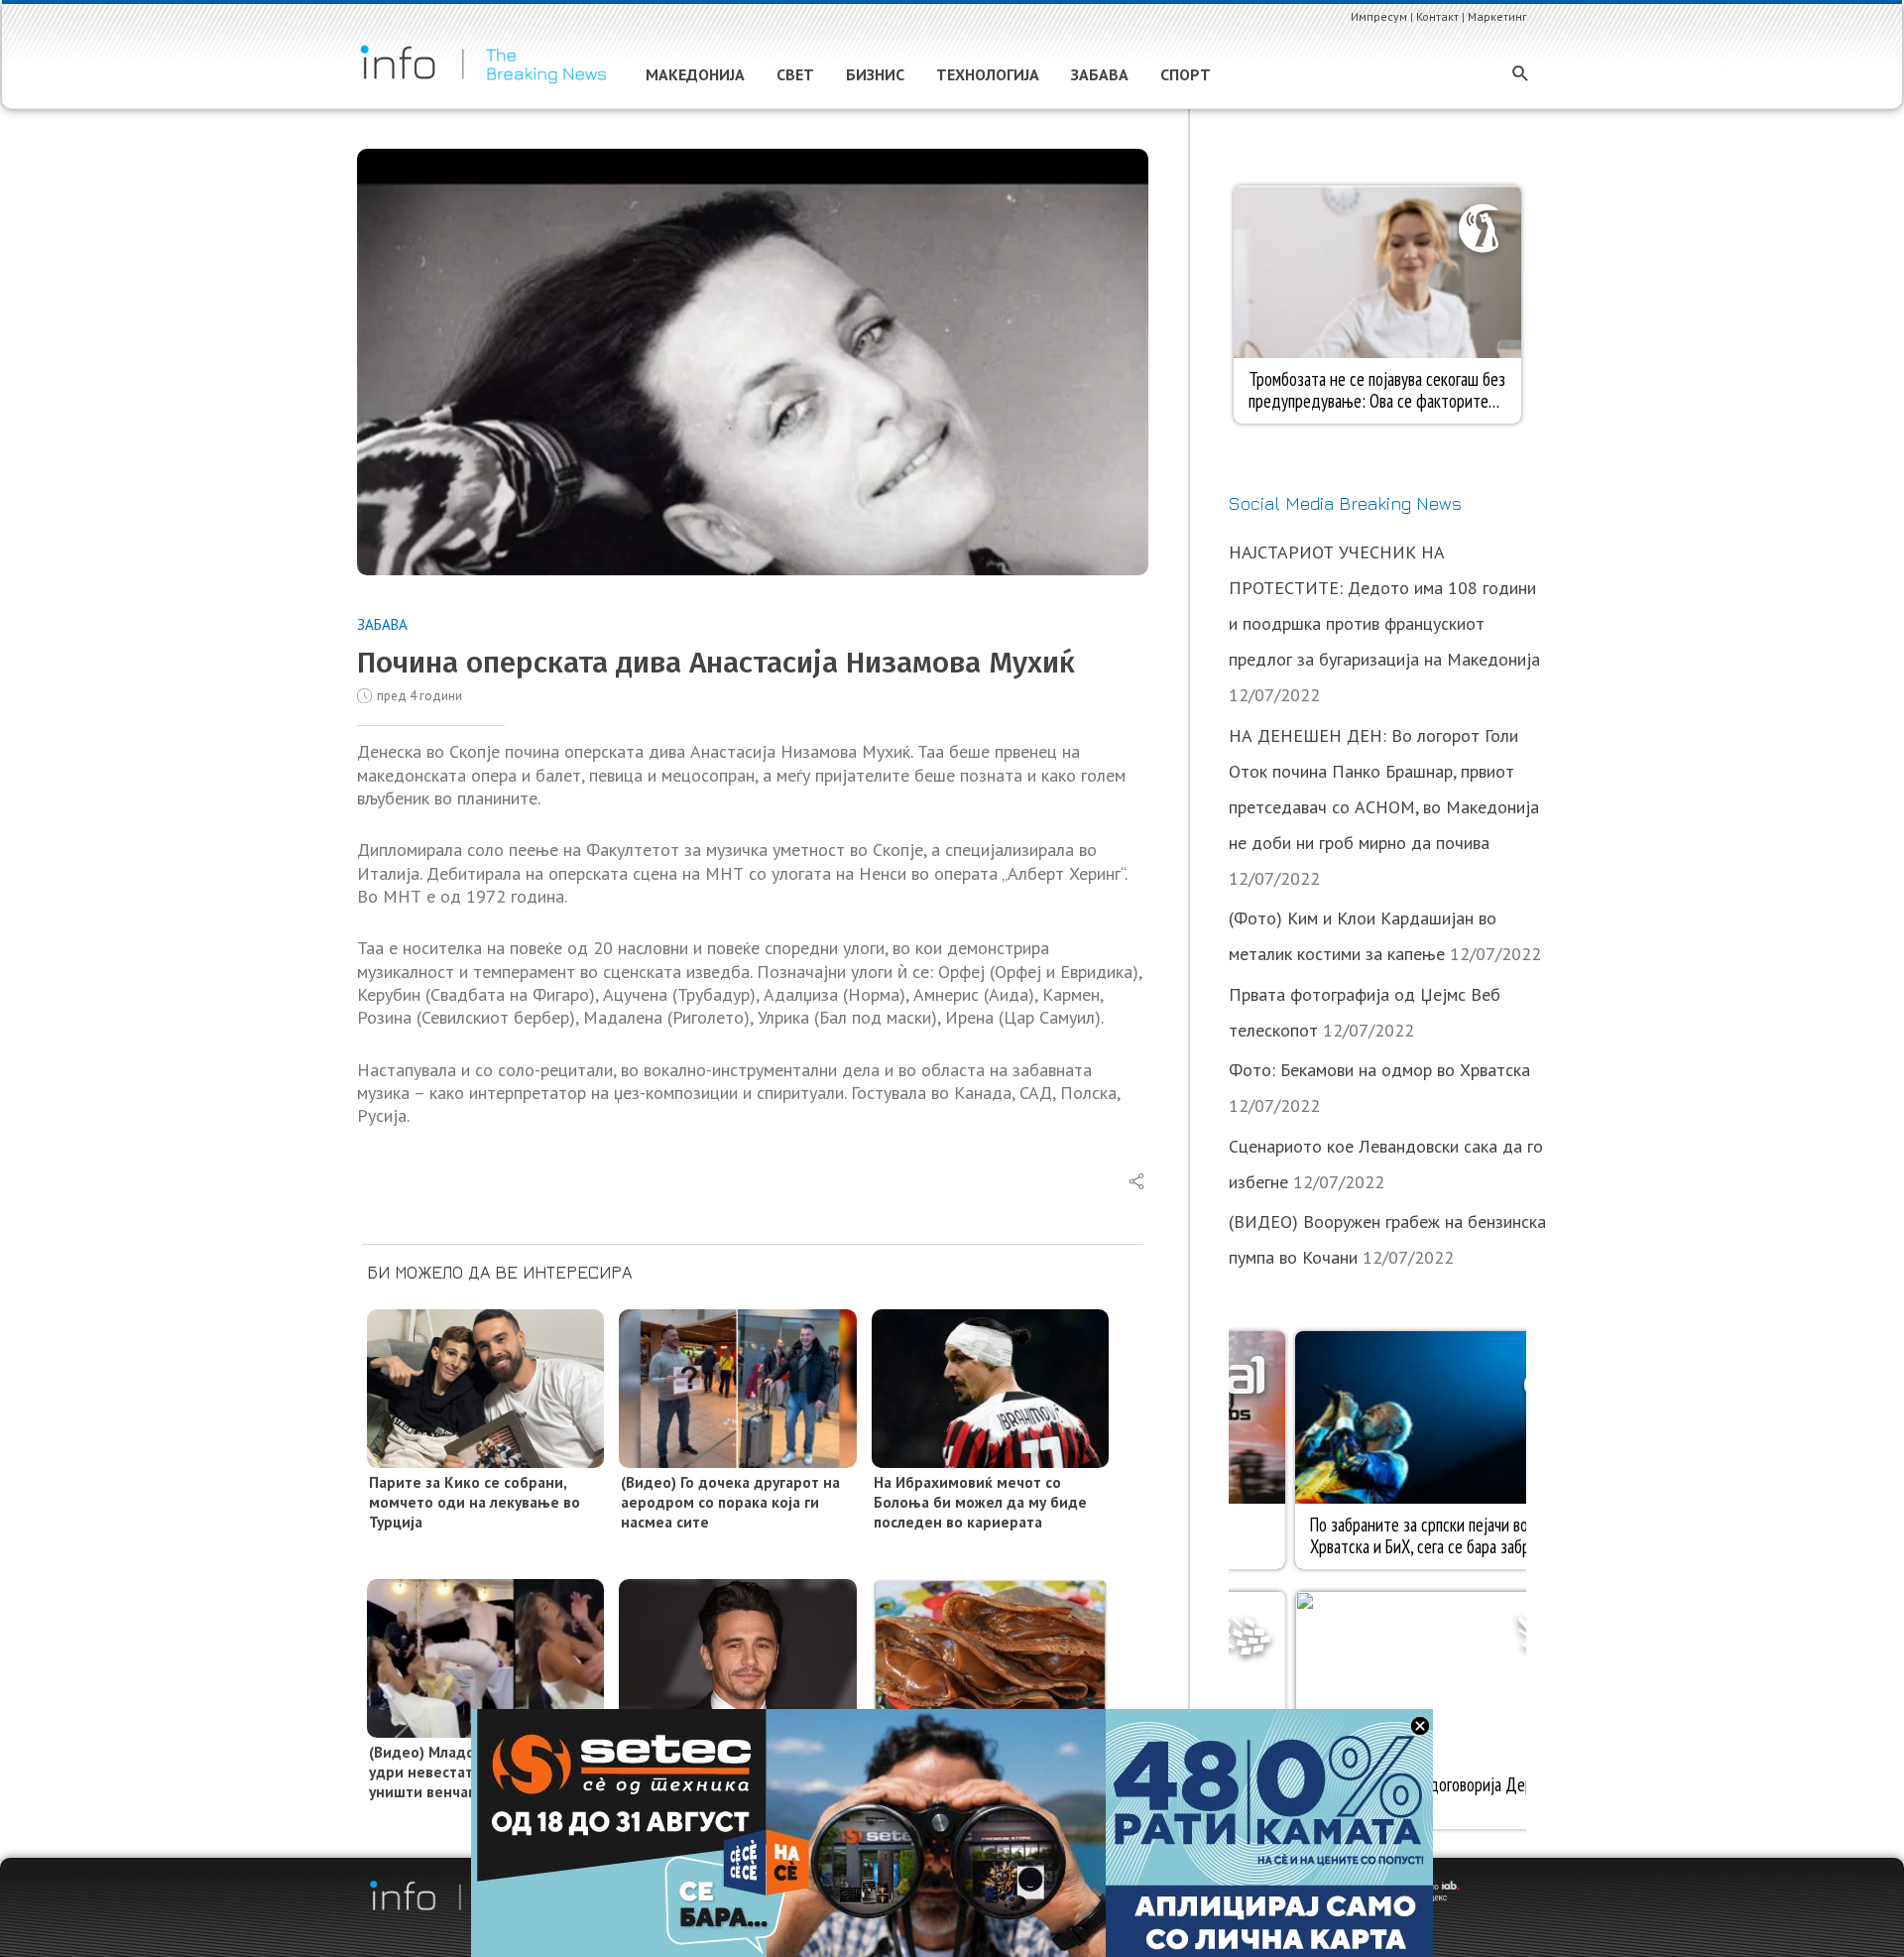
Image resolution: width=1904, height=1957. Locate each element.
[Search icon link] (1521, 75)
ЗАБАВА (382, 624)
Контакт (1437, 16)
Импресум (1379, 16)
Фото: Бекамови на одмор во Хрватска (1379, 1070)
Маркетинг (1497, 16)
